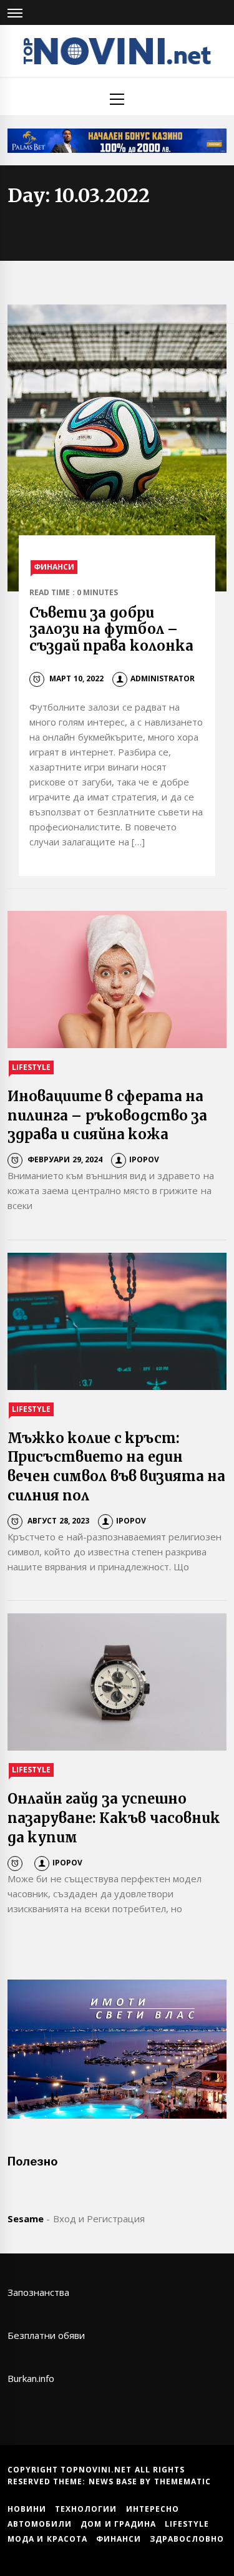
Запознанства (38, 2292)
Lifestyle (31, 1067)
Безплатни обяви (46, 2335)
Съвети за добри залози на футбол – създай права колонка (111, 629)
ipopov (144, 1159)
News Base (115, 2481)
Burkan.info (31, 2378)
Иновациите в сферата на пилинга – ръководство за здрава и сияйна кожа (107, 1115)
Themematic (183, 2481)
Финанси (54, 567)
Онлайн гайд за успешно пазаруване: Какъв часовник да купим (114, 1818)
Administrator (163, 678)
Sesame (26, 2219)
